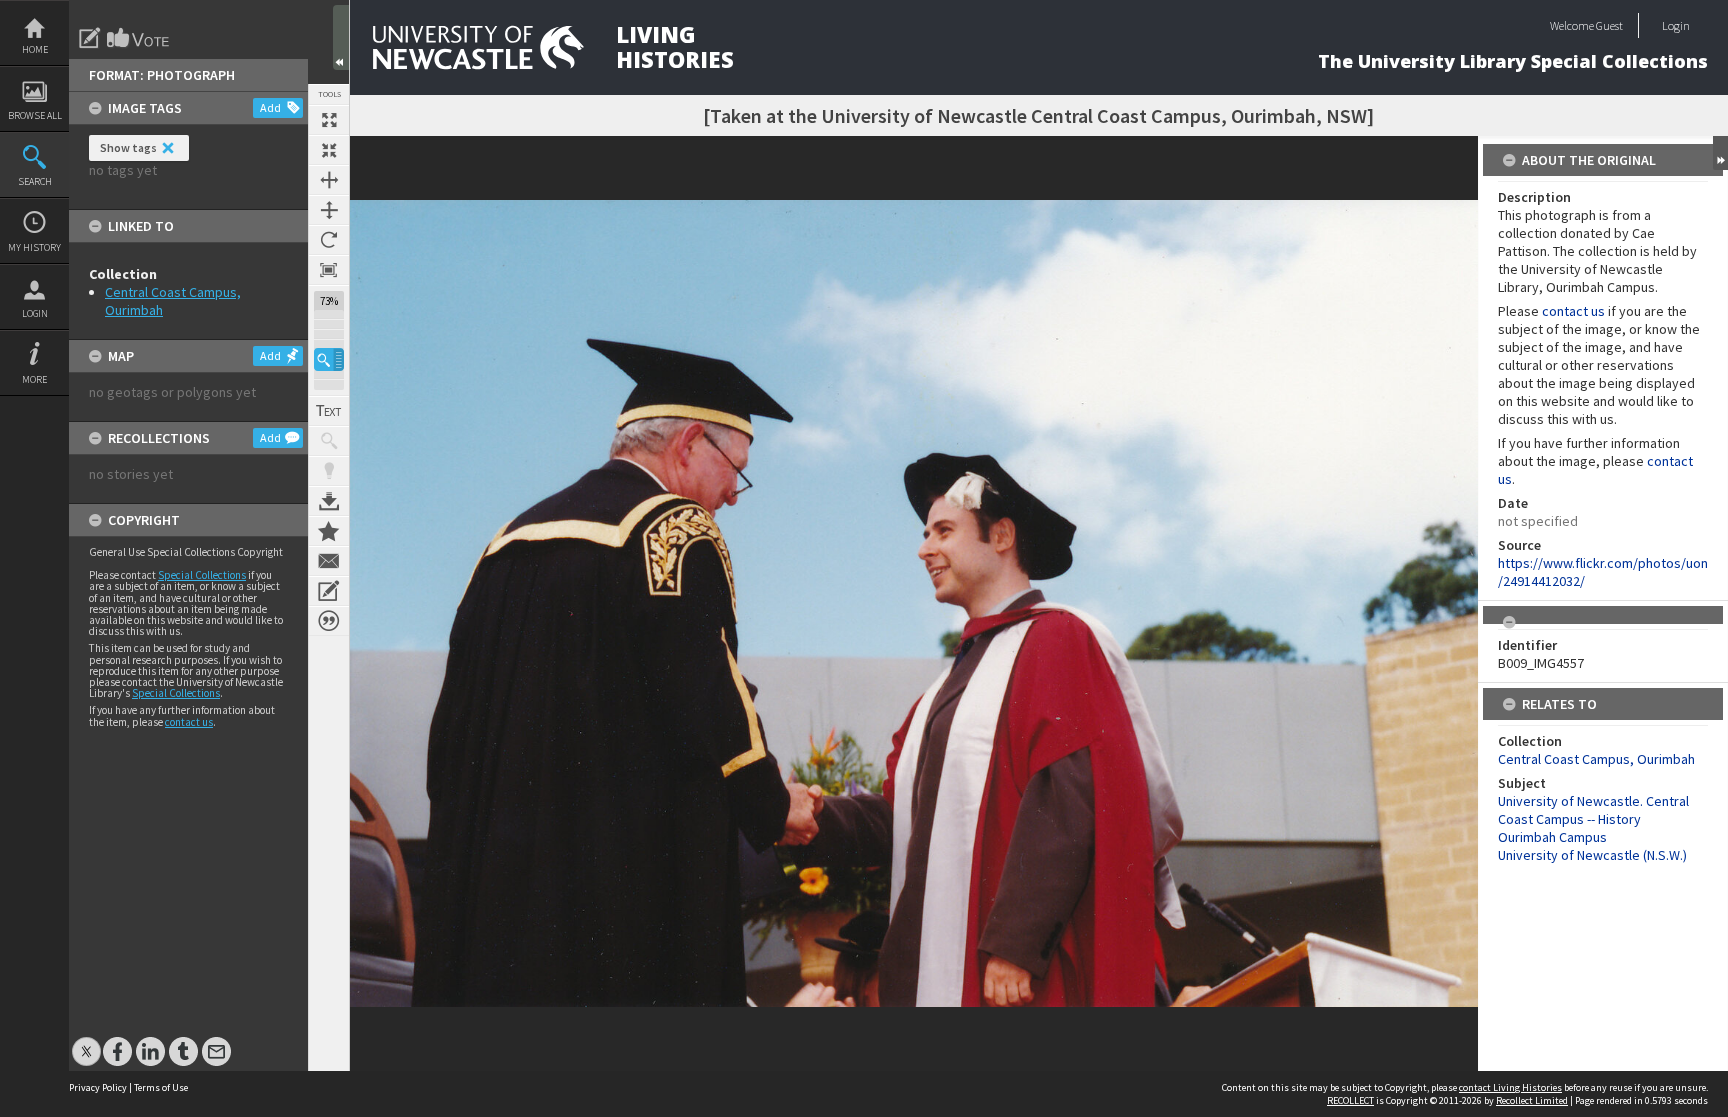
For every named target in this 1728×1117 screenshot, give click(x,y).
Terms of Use (161, 1087)
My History (34, 247)
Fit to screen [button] (329, 150)
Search (35, 181)
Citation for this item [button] (329, 621)
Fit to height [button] (329, 210)
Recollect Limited (1532, 1100)
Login (35, 313)
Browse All (35, 115)
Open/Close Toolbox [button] (341, 37)
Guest (1609, 25)
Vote (139, 38)
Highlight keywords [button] (329, 471)
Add (270, 107)
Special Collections (202, 575)
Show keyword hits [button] (329, 441)
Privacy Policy (98, 1087)
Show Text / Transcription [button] (329, 411)
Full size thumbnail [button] (329, 120)
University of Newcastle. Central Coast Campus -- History (1593, 810)
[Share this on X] (86, 1041)
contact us (189, 722)
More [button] (34, 379)
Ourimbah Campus (1552, 837)
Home (35, 49)
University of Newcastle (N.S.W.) (1592, 855)
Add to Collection (329, 531)
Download (329, 501)
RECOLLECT (1350, 1100)
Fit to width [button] (329, 180)
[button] (329, 359)
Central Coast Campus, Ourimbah (1596, 759)
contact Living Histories (1510, 1087)
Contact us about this (329, 561)
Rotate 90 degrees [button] (329, 240)
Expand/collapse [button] (1720, 153)
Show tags (128, 147)
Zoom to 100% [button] (329, 270)
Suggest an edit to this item (90, 38)
